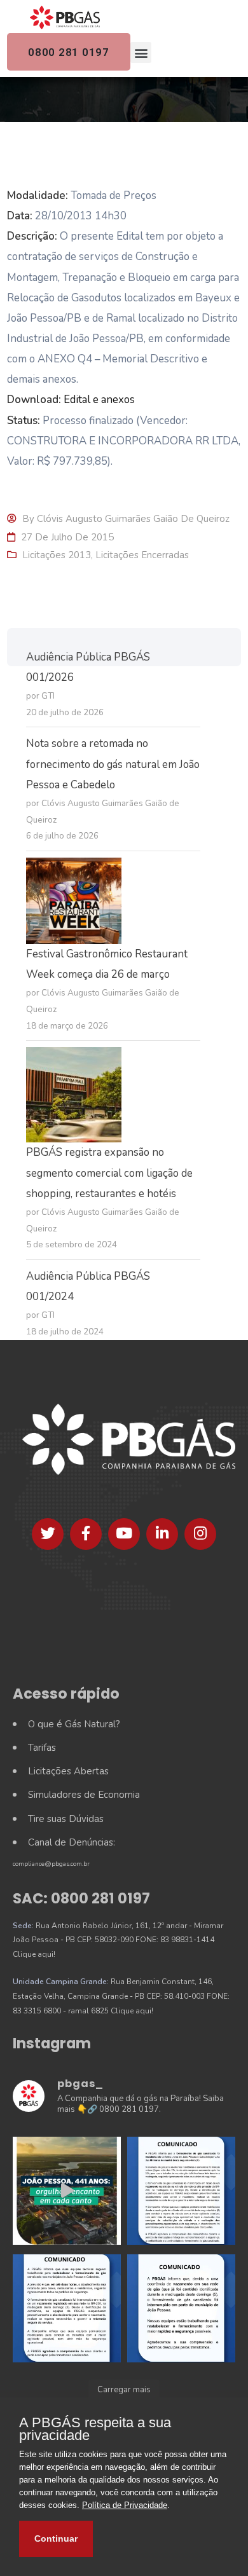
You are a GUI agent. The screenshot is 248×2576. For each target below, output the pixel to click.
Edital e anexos (99, 400)
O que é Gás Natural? (74, 1724)
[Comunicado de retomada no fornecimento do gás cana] (181, 2191)
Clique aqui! (34, 1954)
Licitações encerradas (142, 555)
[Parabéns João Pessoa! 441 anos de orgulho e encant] (67, 2191)
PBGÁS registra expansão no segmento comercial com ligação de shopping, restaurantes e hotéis (109, 1173)
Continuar (56, 2538)
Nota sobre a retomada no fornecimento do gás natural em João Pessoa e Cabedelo (113, 764)
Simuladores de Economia (84, 1795)
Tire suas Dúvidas (66, 1819)
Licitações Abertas (68, 1771)
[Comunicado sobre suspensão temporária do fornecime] (181, 2308)
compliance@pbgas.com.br (51, 1864)
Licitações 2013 (57, 555)
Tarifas (42, 1748)
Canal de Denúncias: (72, 1842)
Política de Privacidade (125, 2505)
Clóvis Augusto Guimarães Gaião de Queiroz (133, 519)
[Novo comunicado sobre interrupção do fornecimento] (67, 2308)
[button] (141, 52)
